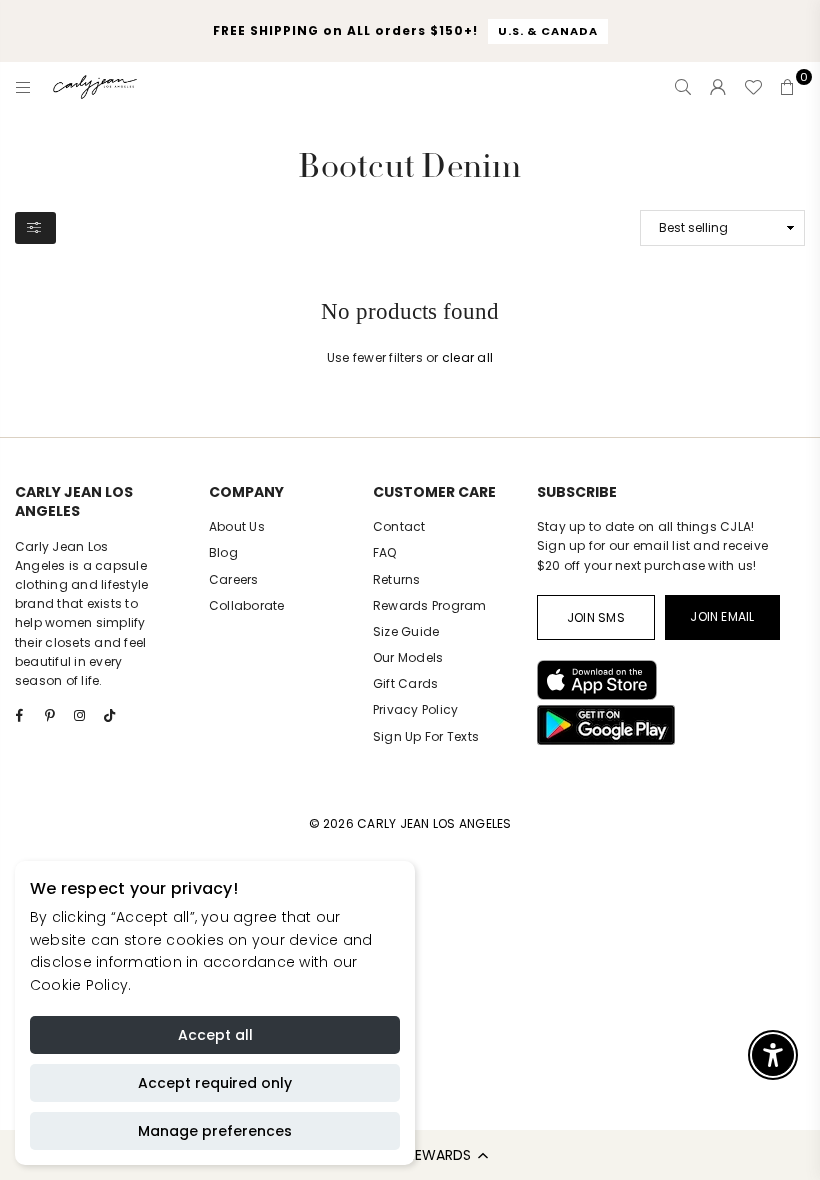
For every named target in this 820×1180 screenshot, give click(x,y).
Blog (223, 552)
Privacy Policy (415, 709)
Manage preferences (215, 1131)
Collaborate (247, 605)
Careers (234, 579)
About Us (237, 526)
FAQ (385, 552)
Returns (397, 579)
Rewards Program (430, 605)
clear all (467, 357)
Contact (399, 526)
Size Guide (406, 631)
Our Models (408, 657)
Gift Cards (405, 683)
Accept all (215, 1035)
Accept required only (215, 1083)
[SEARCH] (683, 87)
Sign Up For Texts (426, 736)
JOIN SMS (596, 617)
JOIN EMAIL (722, 616)
